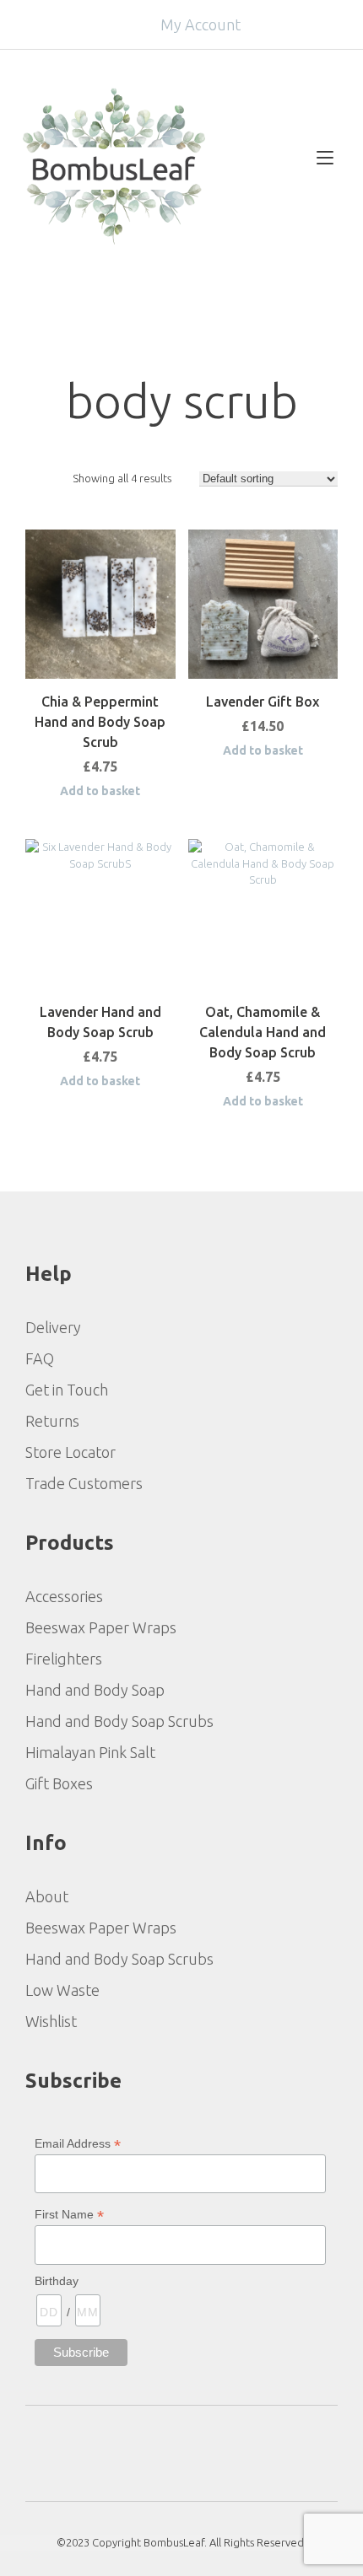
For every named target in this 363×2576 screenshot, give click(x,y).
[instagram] (205, 2452)
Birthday (57, 2281)
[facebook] (158, 2452)
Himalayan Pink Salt (90, 1752)
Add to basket (100, 791)
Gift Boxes (59, 1783)
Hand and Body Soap (95, 1690)
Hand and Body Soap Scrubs (119, 1721)
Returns (52, 1421)
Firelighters (64, 1659)
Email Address (78, 2144)
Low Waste (62, 1990)
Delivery (53, 1327)
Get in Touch (67, 1390)
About (47, 1896)
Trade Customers (84, 1483)
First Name (69, 2215)
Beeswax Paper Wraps (101, 1627)
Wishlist (51, 2021)
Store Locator (70, 1452)
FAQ (40, 1358)
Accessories (64, 1596)
